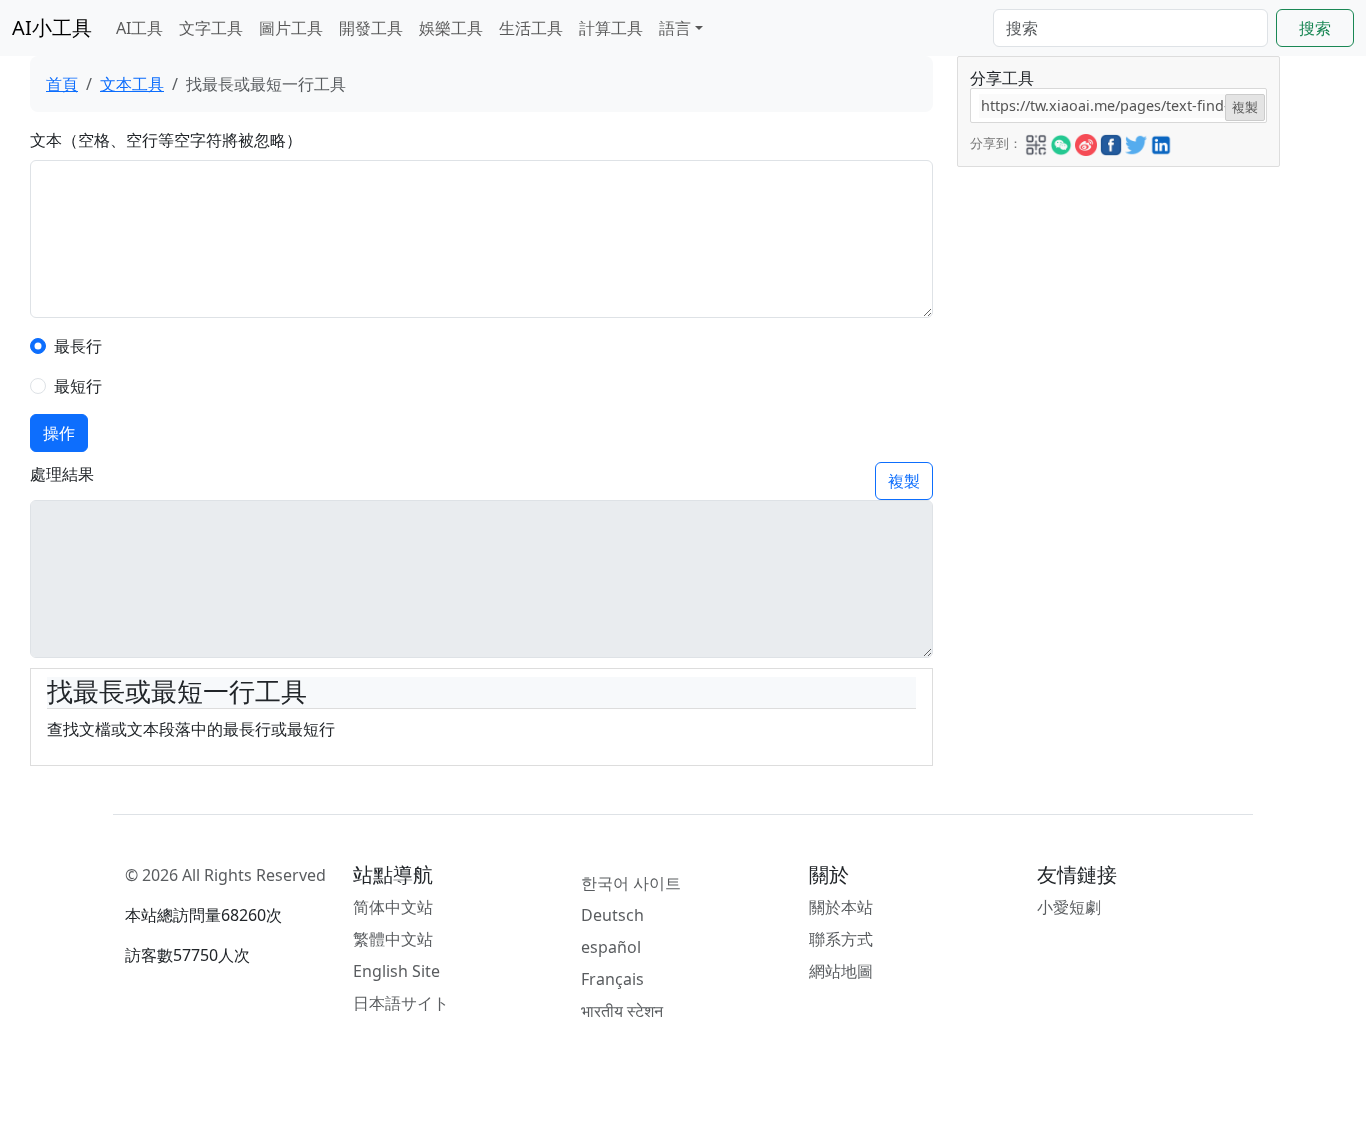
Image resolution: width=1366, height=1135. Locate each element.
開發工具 (371, 28)
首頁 (62, 84)
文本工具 (132, 84)
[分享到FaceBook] (1111, 142)
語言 (675, 28)
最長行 (78, 346)
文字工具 (211, 28)
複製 (904, 481)
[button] (1036, 142)
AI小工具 (52, 27)
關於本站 (841, 907)
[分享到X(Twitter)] (1136, 142)
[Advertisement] (1119, 292)
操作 (59, 433)
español (611, 947)
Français (612, 979)
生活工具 (531, 28)
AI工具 (139, 28)
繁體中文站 (393, 939)
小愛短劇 (1069, 907)
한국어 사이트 (631, 883)
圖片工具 (291, 28)
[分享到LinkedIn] (1161, 142)
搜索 (1315, 28)
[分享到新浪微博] (1086, 142)
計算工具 (611, 28)
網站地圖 (841, 971)
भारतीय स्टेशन (622, 1011)
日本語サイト (401, 1003)
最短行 (78, 386)
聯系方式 (841, 939)
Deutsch (612, 915)
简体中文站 (393, 907)
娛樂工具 (451, 28)
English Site (396, 971)
